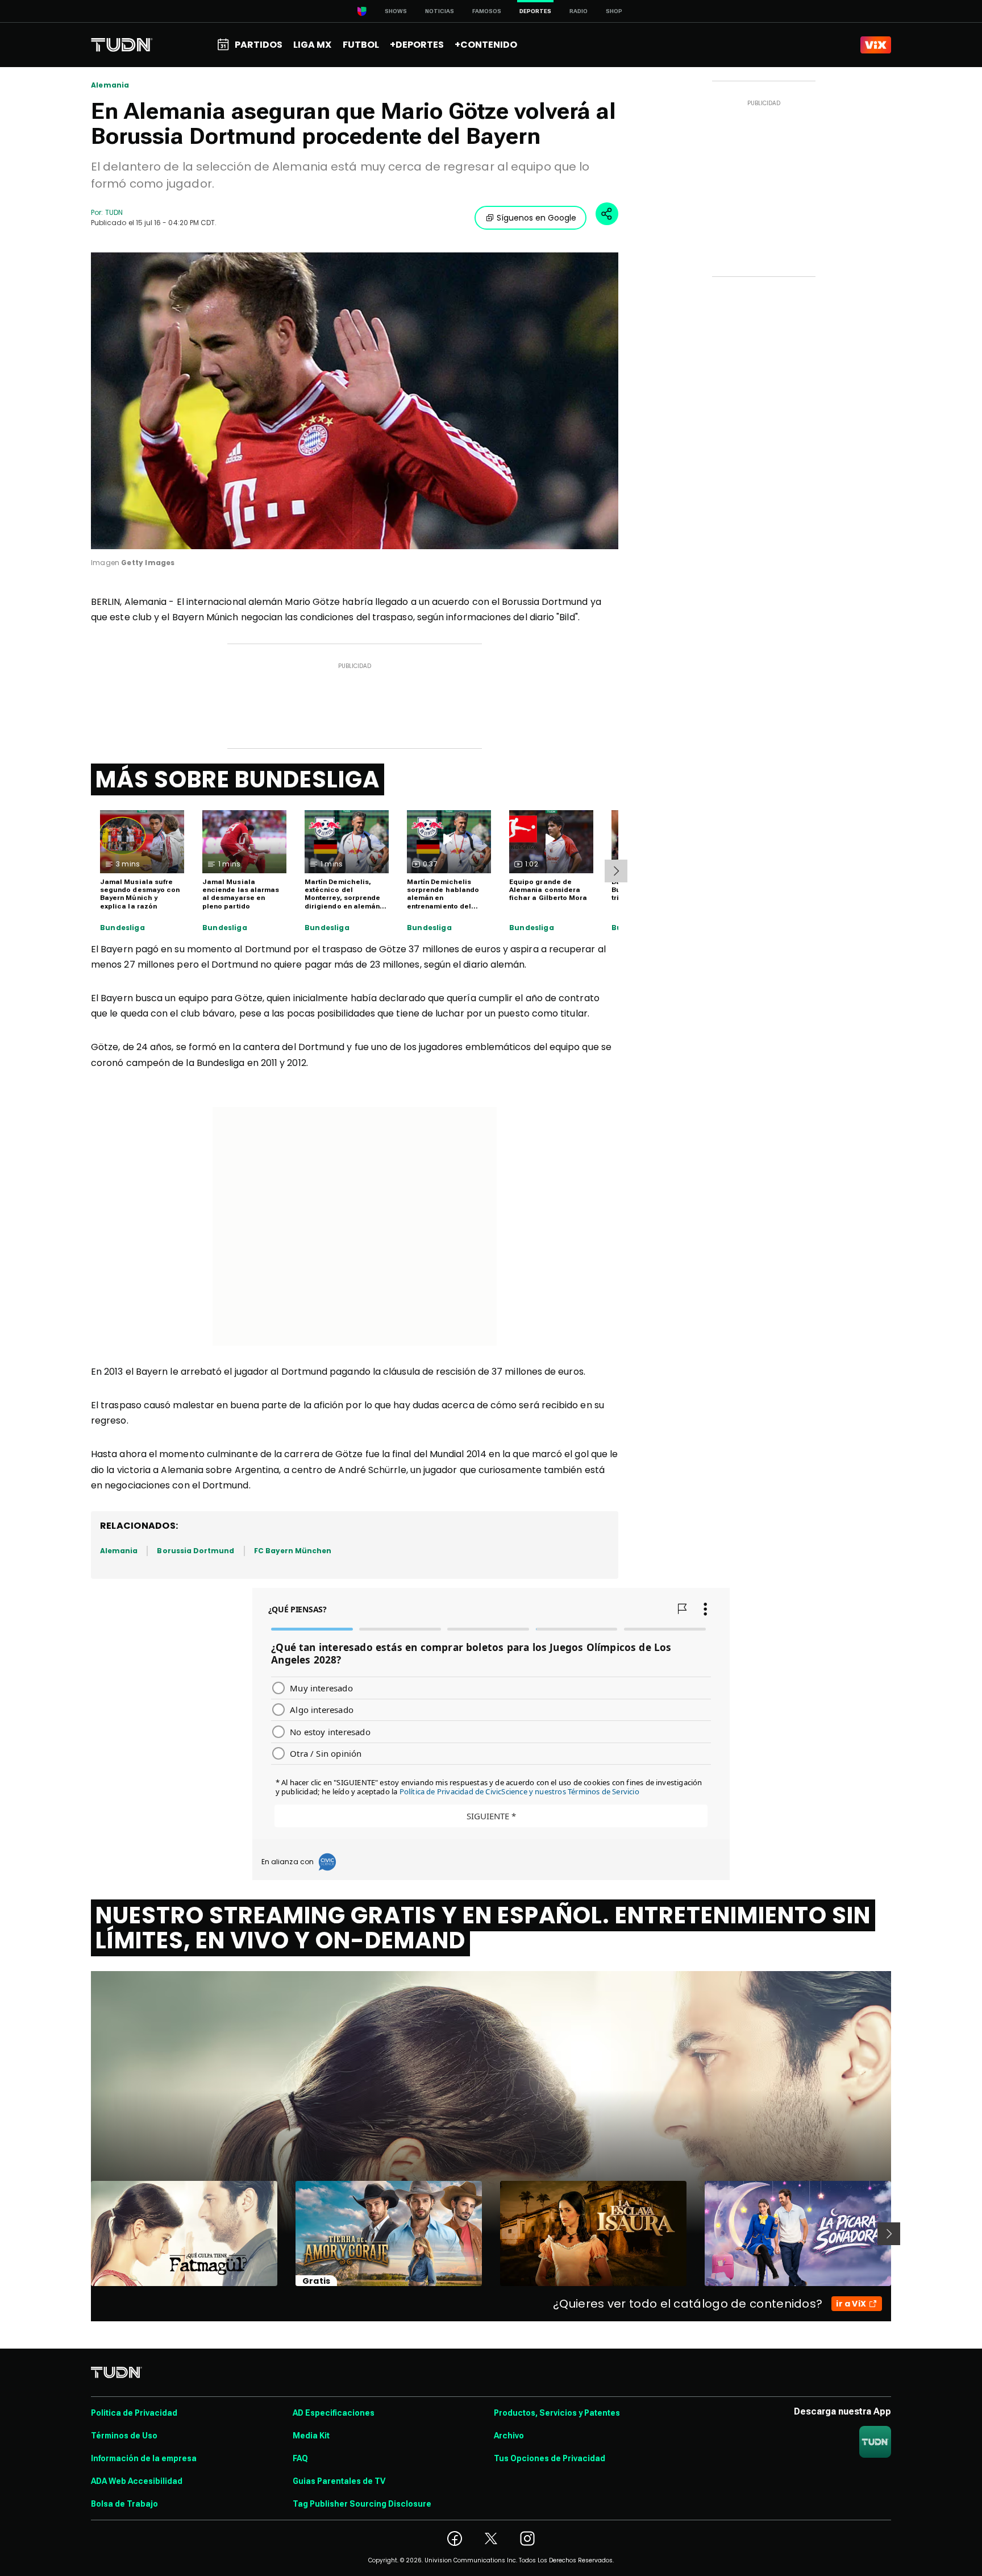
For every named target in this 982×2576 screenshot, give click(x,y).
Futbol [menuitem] (361, 45)
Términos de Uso (124, 2436)
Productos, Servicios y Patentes (557, 2413)
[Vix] (876, 45)
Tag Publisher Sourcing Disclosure (362, 2504)
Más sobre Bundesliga (238, 779)
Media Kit (311, 2436)
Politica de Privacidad (134, 2413)
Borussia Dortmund (195, 1551)
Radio (579, 11)
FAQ (300, 2458)
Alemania (110, 85)
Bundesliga (122, 928)
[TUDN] (122, 45)
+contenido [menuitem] (486, 45)
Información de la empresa (144, 2458)
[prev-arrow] (84, 2234)
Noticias (440, 11)
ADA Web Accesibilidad (137, 2481)
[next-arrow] (616, 871)
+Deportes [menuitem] (417, 45)
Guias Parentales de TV (339, 2481)
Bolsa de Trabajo (124, 2504)
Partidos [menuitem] (259, 45)
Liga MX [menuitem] (312, 45)
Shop (614, 11)
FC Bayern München (293, 1551)
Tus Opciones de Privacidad (550, 2458)
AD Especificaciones (334, 2413)
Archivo (509, 2436)
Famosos (487, 11)
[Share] (607, 214)
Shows (396, 11)
